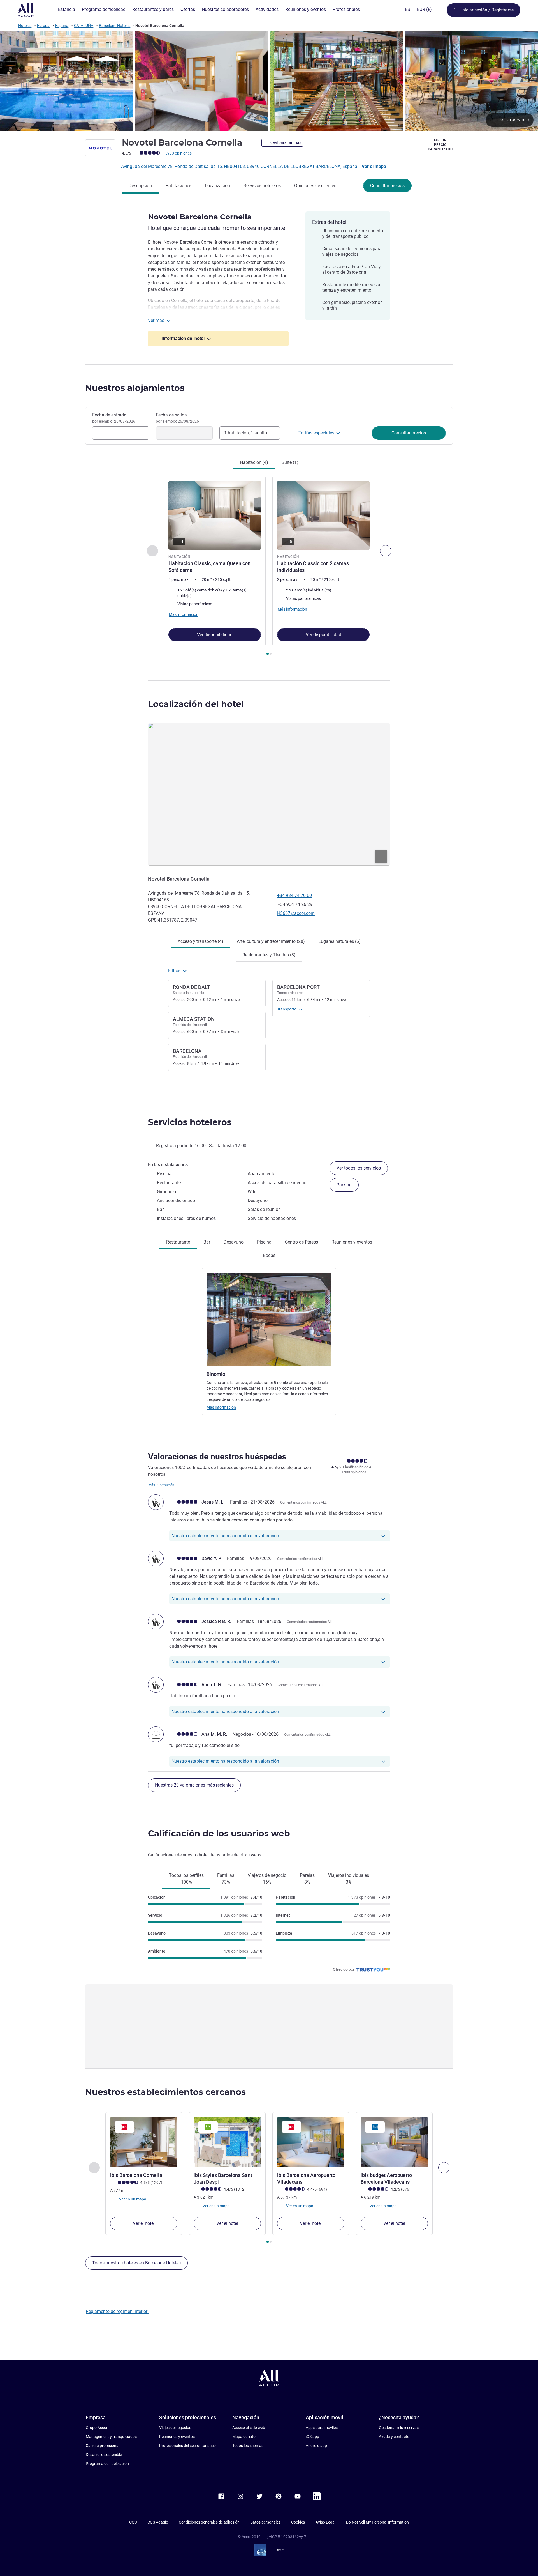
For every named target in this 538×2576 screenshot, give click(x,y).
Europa (43, 26)
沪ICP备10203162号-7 (287, 2537)
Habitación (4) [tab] (254, 462)
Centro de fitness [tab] (302, 1242)
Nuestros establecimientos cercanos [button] (165, 2092)
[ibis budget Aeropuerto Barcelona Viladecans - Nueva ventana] (394, 2142)
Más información (221, 1407)
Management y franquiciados (111, 2437)
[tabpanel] (269, 566)
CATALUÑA (84, 26)
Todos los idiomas (248, 2446)
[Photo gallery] (269, 81)
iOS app (312, 2437)
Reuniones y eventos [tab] (352, 1242)
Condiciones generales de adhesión (209, 2522)
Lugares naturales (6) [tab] (339, 941)
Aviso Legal (325, 2522)
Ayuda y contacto (394, 2437)
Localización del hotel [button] (196, 704)
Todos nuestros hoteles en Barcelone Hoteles (136, 2263)
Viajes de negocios (175, 2428)
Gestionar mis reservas (399, 2428)
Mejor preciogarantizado (440, 145)
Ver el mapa (374, 166)
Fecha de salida (177, 418)
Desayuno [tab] (234, 1242)
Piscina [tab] (264, 1242)
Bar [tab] (207, 1242)
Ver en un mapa (132, 2199)
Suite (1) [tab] (290, 462)
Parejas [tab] (307, 1879)
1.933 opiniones (178, 153)
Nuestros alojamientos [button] (135, 388)
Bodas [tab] (269, 1255)
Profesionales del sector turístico (187, 2446)
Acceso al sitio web (249, 2428)
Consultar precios (387, 186)
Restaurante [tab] (178, 1242)
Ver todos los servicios (359, 1168)
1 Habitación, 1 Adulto (246, 433)
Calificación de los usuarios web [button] (219, 1833)
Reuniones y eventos (177, 2437)
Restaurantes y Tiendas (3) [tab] (269, 955)
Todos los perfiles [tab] (186, 1879)
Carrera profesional (103, 2446)
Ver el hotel (144, 2223)
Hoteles (25, 26)
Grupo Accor (97, 2428)
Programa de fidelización (107, 2464)
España (62, 26)
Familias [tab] (226, 1879)
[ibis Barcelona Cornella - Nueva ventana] (144, 2142)
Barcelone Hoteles (115, 26)
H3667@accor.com (296, 913)
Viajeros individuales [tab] (349, 1879)
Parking (344, 1185)
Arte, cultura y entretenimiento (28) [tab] (271, 941)
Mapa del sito (244, 2437)
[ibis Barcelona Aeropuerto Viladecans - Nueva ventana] (311, 2142)
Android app (316, 2446)
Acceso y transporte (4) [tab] (200, 941)
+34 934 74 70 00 (294, 895)
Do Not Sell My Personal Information (377, 2522)
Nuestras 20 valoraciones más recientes (194, 1785)
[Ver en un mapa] (269, 794)
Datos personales (265, 2522)
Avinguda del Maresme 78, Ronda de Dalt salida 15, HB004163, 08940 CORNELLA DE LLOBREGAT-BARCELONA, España (240, 166)
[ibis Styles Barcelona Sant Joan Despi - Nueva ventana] (227, 2142)
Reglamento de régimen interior (117, 2311)
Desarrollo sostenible (104, 2455)
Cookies (298, 2522)
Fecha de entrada (114, 418)
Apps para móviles (322, 2428)
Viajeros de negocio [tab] (267, 1879)
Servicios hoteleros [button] (190, 1122)
